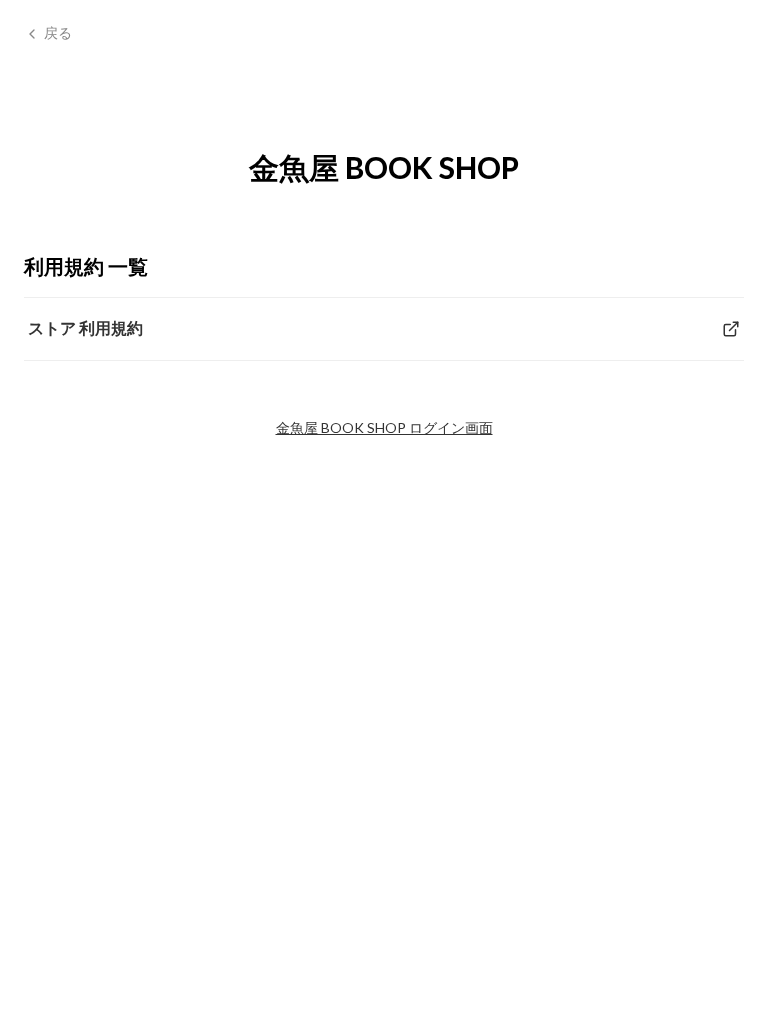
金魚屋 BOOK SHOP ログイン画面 (384, 427)
